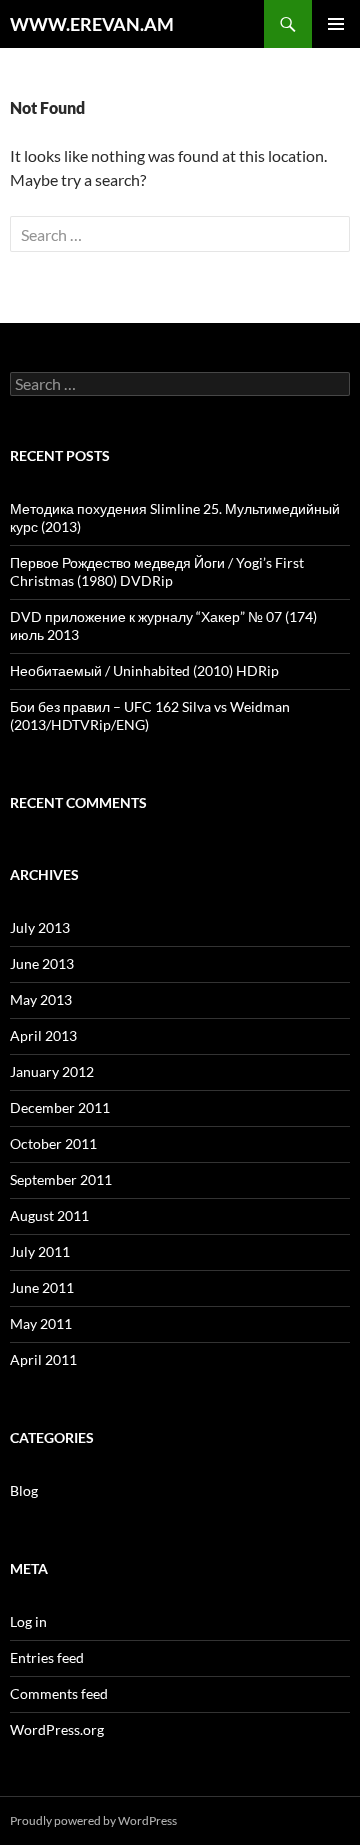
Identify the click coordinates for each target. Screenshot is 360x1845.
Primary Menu (336, 24)
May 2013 (41, 999)
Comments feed (59, 1693)
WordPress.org (57, 1729)
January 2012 (52, 1071)
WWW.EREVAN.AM (92, 24)
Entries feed (47, 1657)
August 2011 (49, 1215)
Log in (28, 1621)
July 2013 (40, 927)
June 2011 (42, 1287)
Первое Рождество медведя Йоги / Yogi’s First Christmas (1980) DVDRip (157, 571)
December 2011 (60, 1107)
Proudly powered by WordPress (93, 1820)
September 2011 (61, 1179)
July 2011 (40, 1251)
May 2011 (41, 1323)
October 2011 (53, 1143)
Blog (24, 1490)
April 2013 (43, 1035)
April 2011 (43, 1359)
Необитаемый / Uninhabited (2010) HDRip (144, 670)
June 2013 (42, 963)
